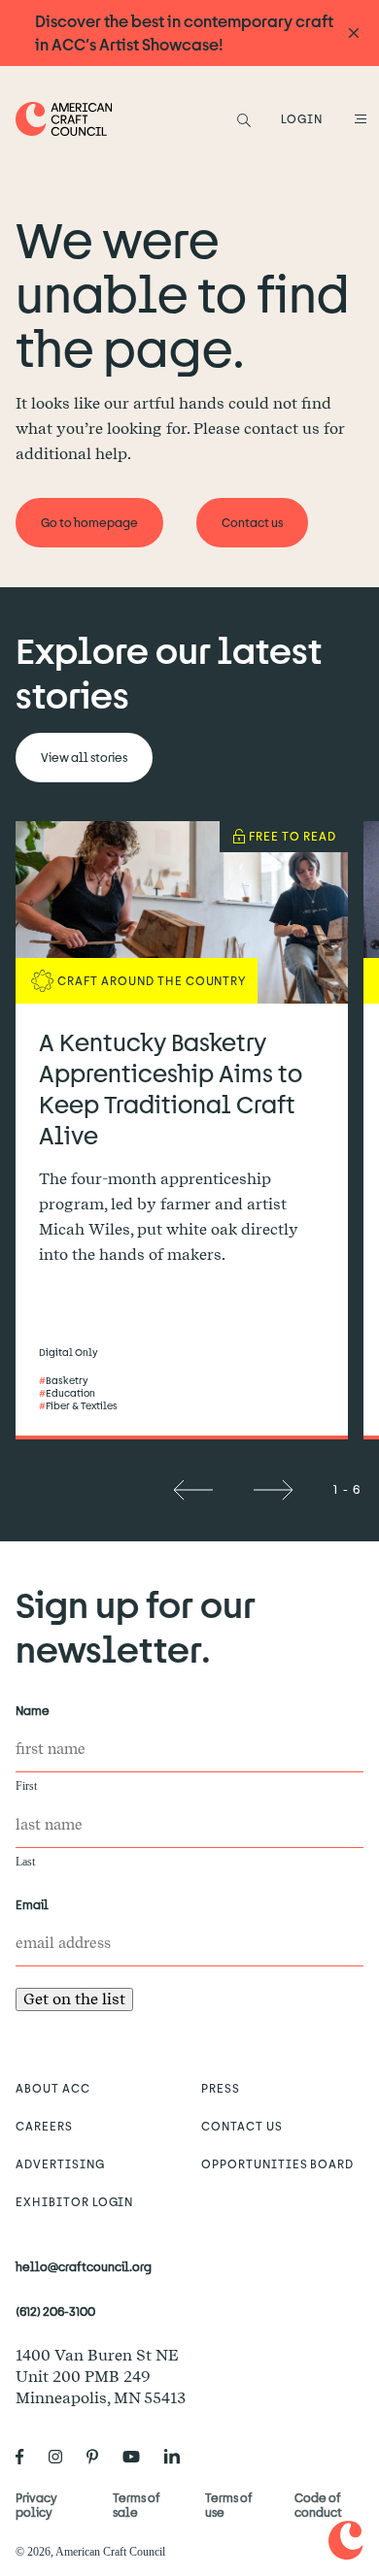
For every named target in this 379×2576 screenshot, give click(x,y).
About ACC (53, 2088)
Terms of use (229, 2505)
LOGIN (302, 118)
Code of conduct (318, 2505)
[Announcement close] (354, 33)
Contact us (242, 2126)
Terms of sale (137, 2505)
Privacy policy (36, 2505)
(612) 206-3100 (55, 2311)
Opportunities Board (277, 2163)
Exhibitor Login (74, 2201)
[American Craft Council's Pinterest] (100, 2457)
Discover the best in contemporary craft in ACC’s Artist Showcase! (184, 33)
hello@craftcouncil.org (84, 2266)
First (26, 1786)
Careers (44, 2126)
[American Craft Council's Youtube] (139, 2457)
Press (221, 2088)
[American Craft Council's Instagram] (63, 2457)
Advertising (60, 2163)
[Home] (64, 119)
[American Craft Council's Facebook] (28, 2457)
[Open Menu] (358, 118)
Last (25, 1862)
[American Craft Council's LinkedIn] (180, 2457)
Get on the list (74, 1999)
